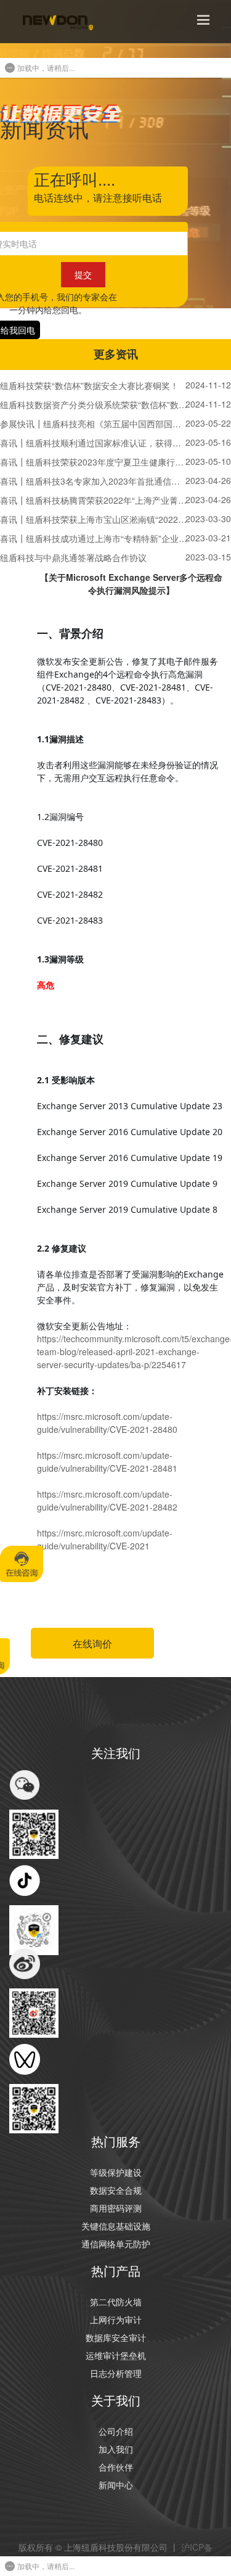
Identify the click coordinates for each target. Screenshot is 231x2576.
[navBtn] (203, 20)
